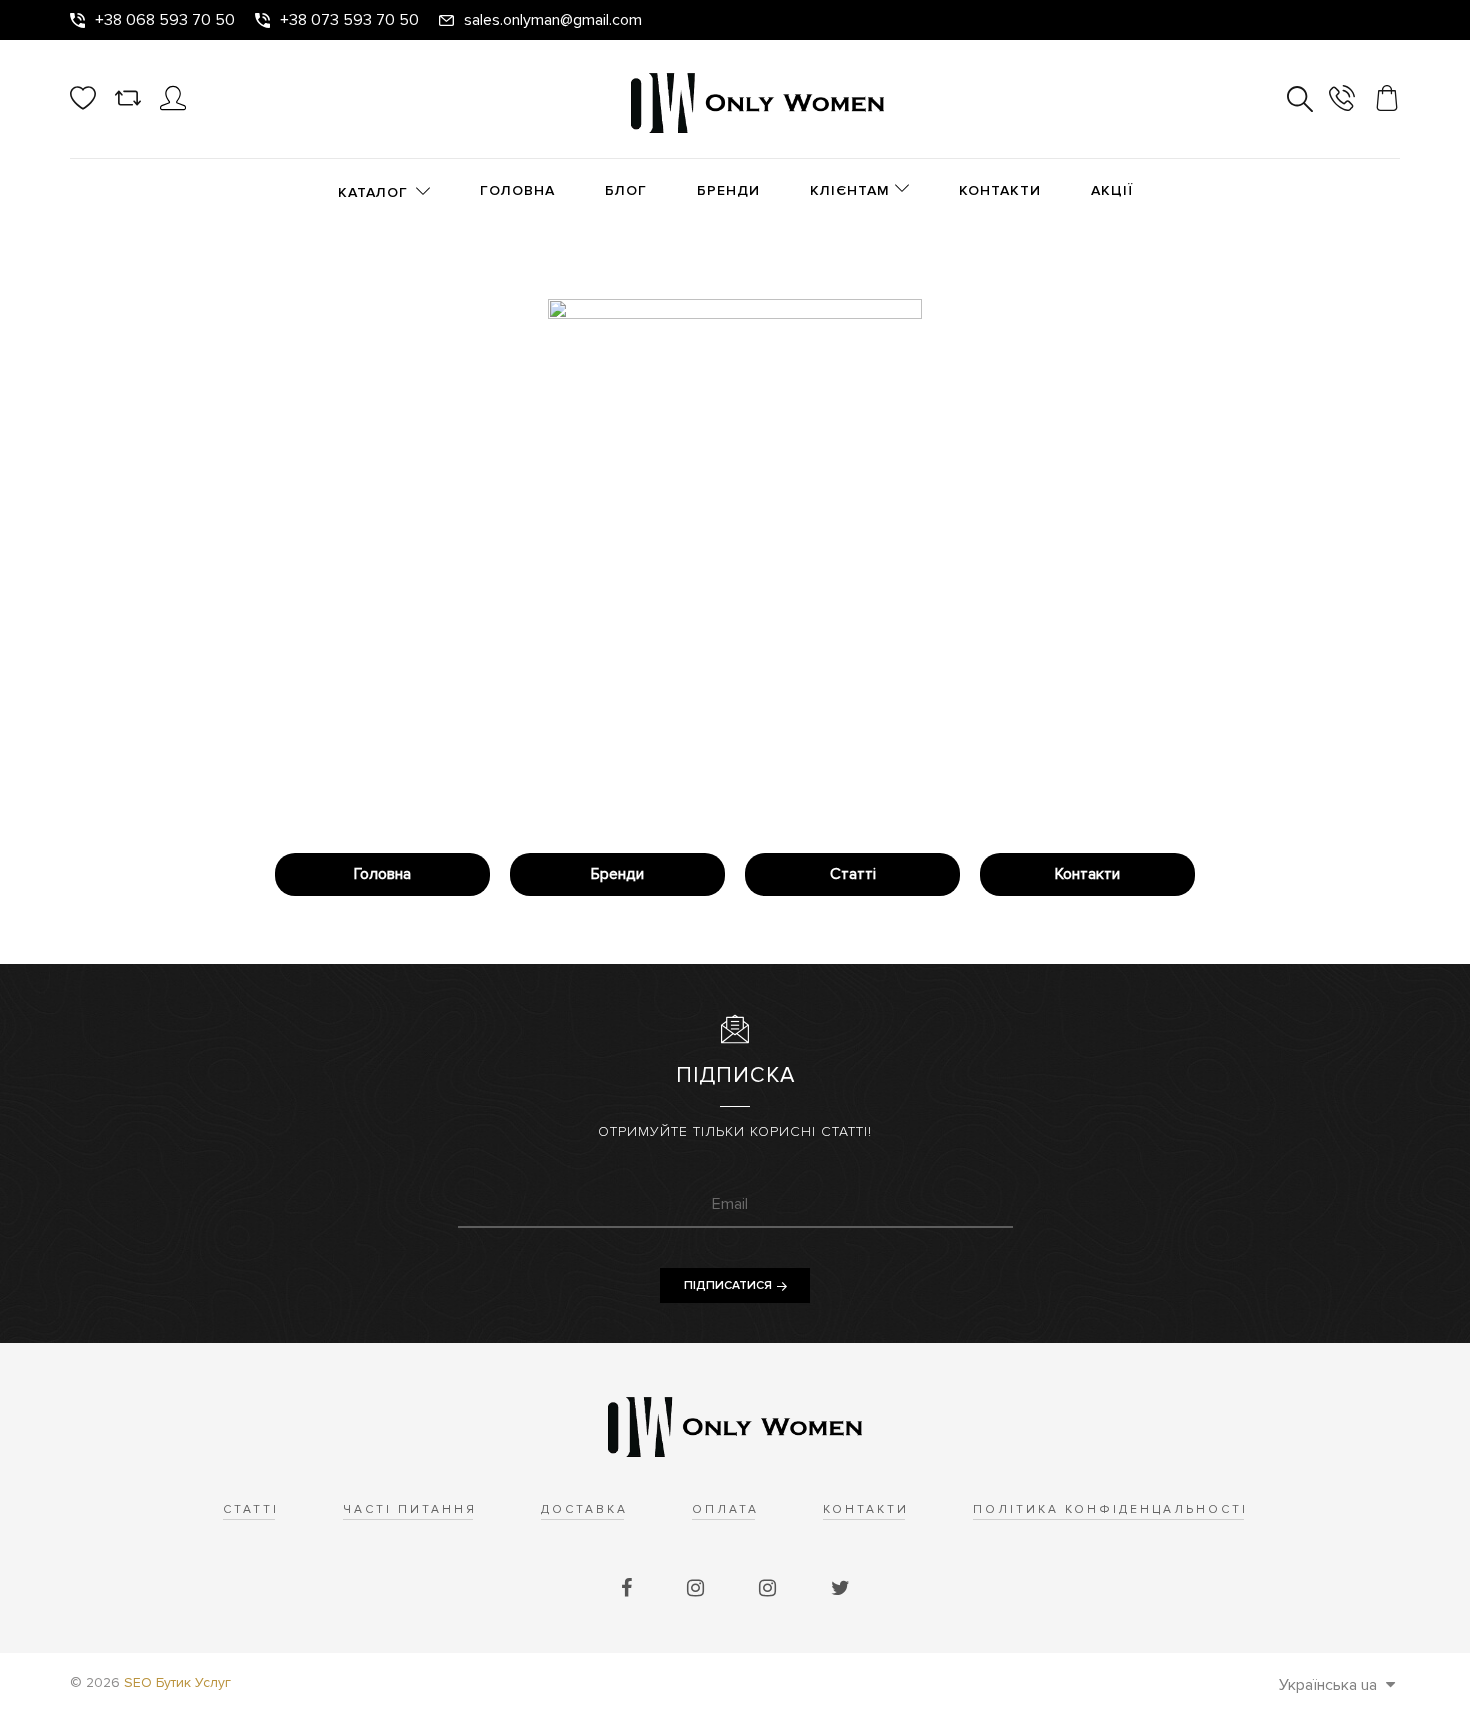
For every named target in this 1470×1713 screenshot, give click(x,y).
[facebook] (629, 1589)
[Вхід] (173, 106)
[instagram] (698, 1589)
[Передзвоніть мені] (1342, 101)
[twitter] (840, 1589)
